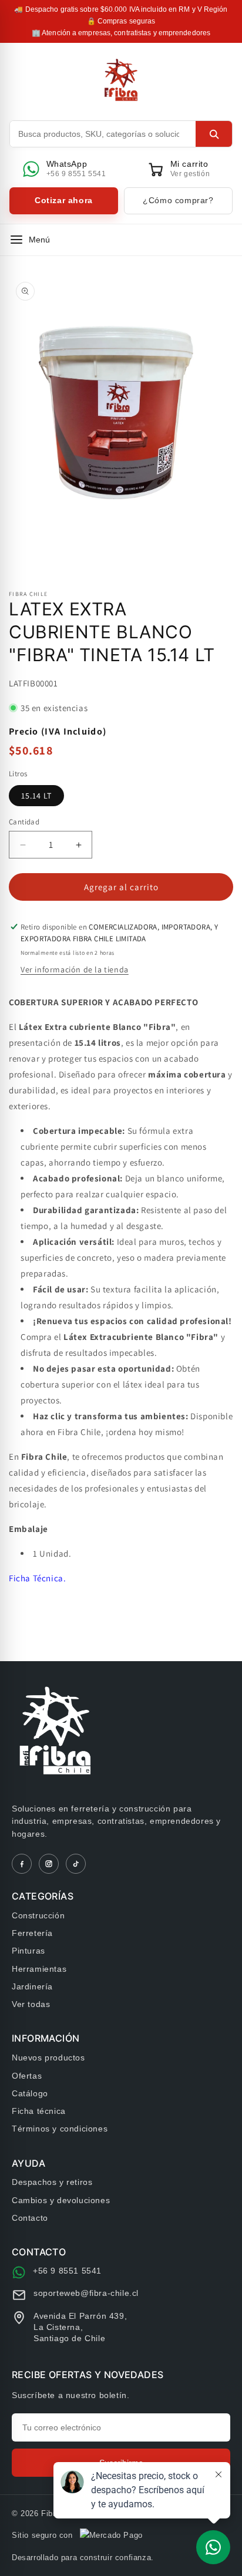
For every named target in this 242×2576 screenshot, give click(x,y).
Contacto (30, 2218)
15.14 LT (36, 796)
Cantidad (24, 822)
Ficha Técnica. (37, 1578)
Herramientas (39, 1969)
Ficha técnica (39, 2111)
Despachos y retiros (52, 2182)
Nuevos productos (48, 2058)
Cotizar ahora (64, 200)
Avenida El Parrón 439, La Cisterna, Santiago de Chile (80, 2327)
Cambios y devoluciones (61, 2200)
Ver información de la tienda (75, 969)
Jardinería (32, 1986)
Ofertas (27, 2076)
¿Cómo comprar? (178, 200)
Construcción (38, 1915)
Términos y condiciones (60, 2129)
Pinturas (28, 1951)
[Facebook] (22, 1864)
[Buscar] (214, 134)
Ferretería (32, 1933)
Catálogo (30, 2093)
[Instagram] (49, 1864)
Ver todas (31, 2004)
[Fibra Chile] (121, 80)
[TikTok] (76, 1864)
